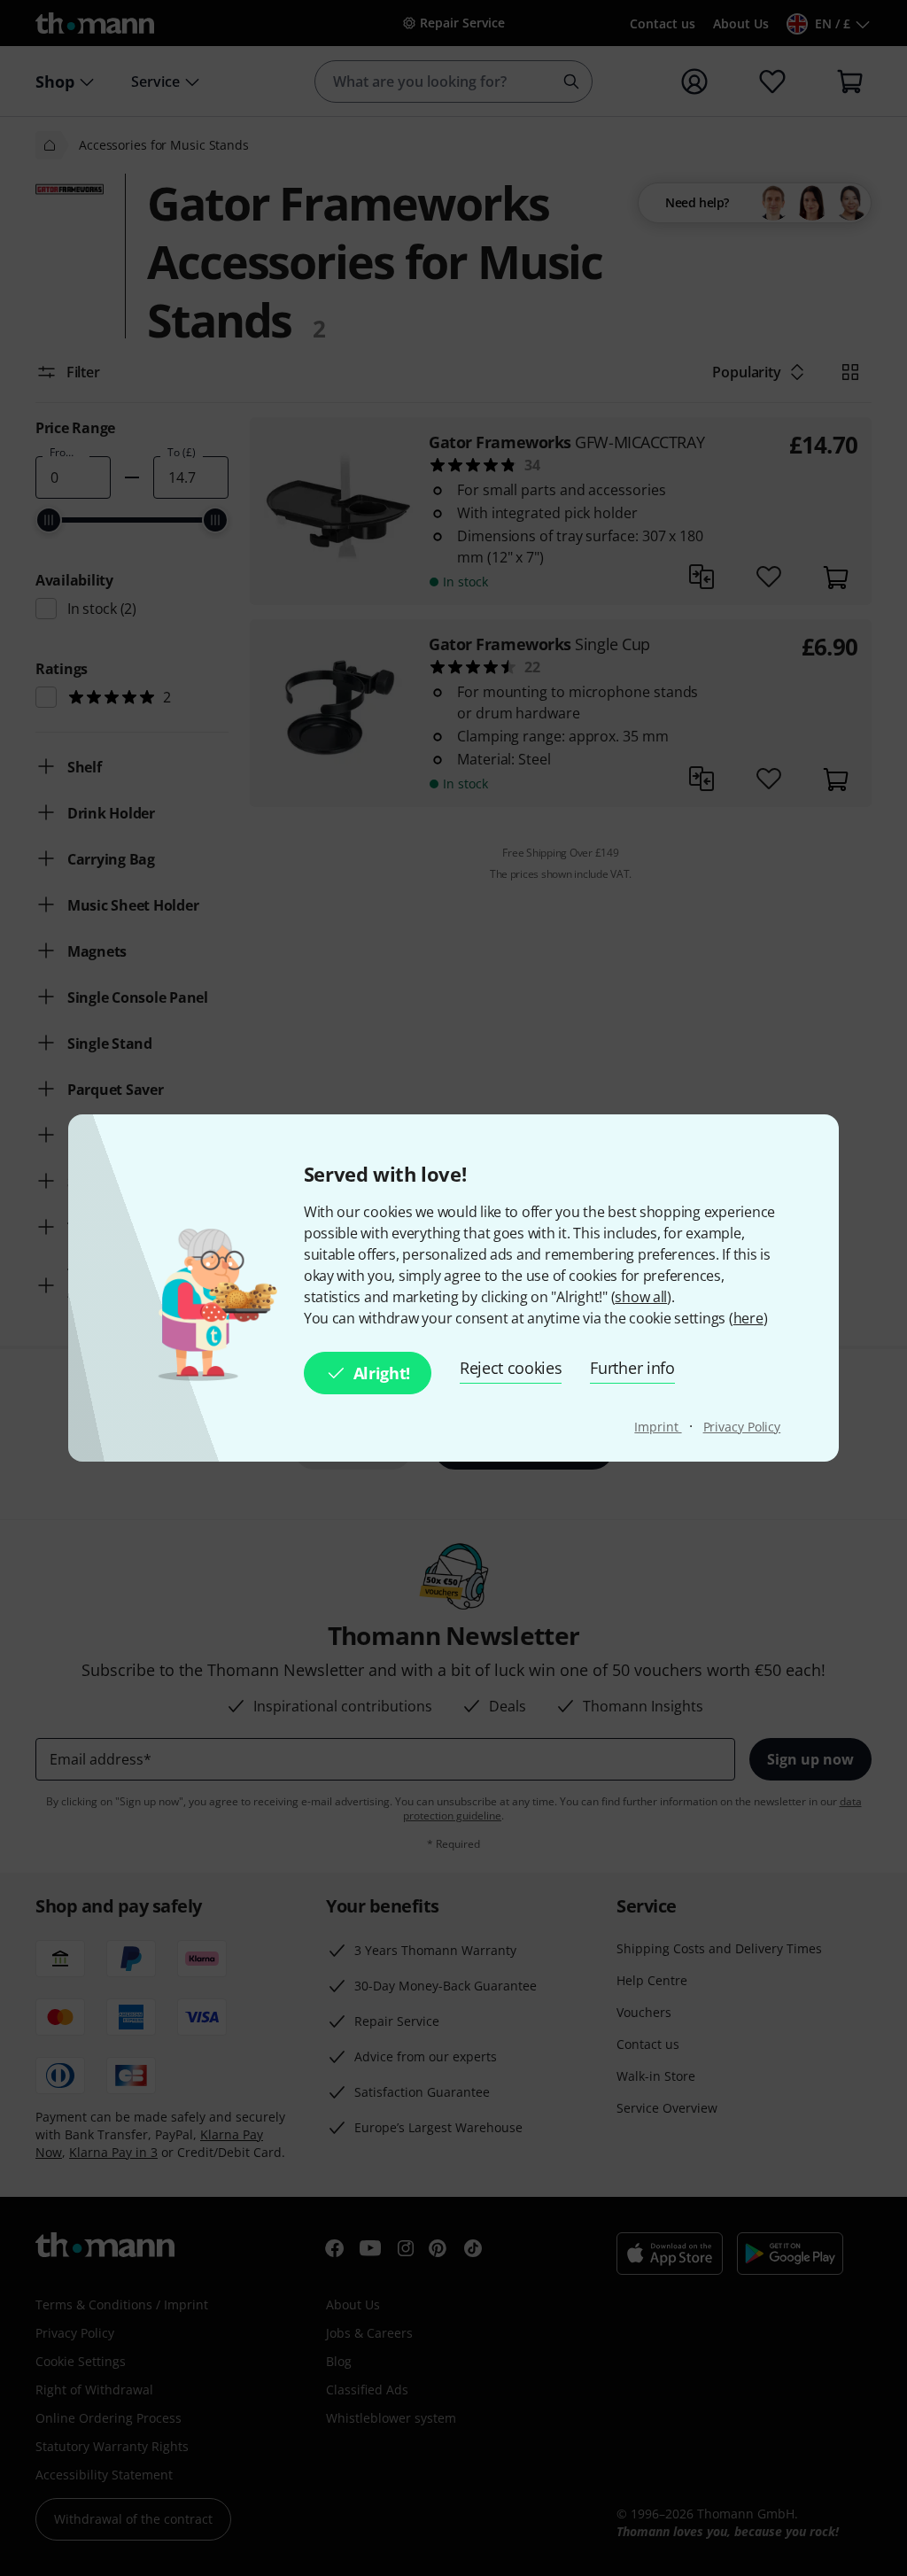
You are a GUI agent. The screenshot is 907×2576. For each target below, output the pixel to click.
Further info (632, 1368)
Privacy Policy (742, 1427)
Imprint (658, 1427)
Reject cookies (511, 1368)
